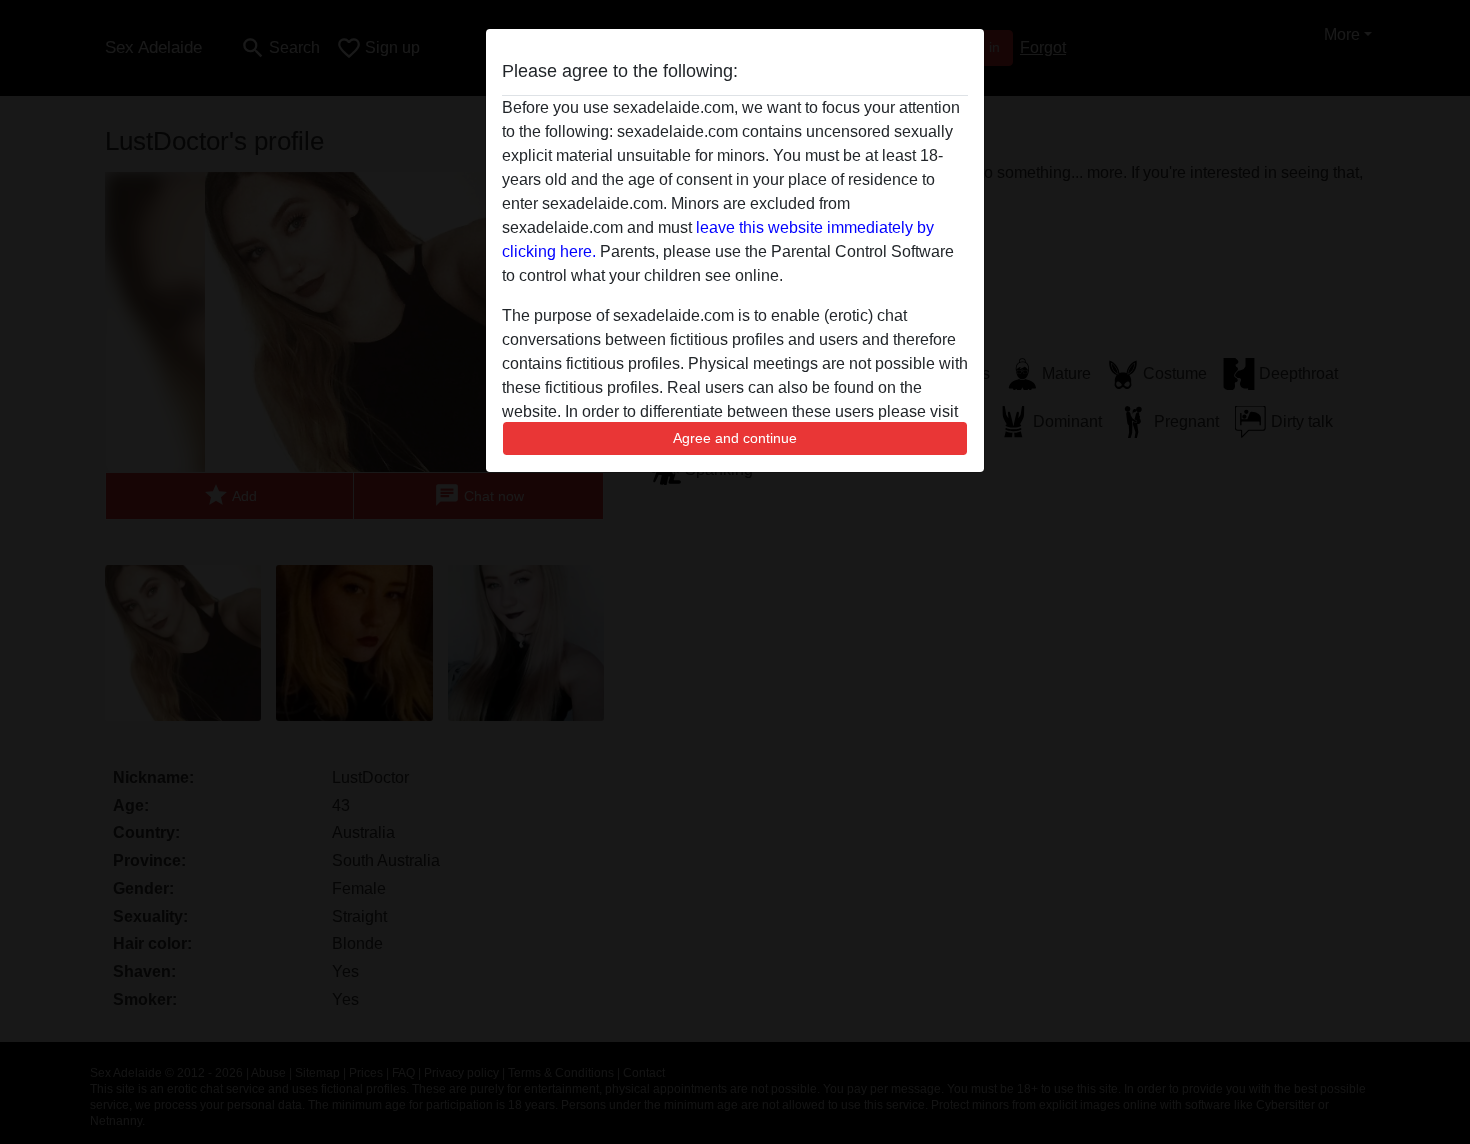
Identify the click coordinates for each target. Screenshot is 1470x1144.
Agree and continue (735, 438)
